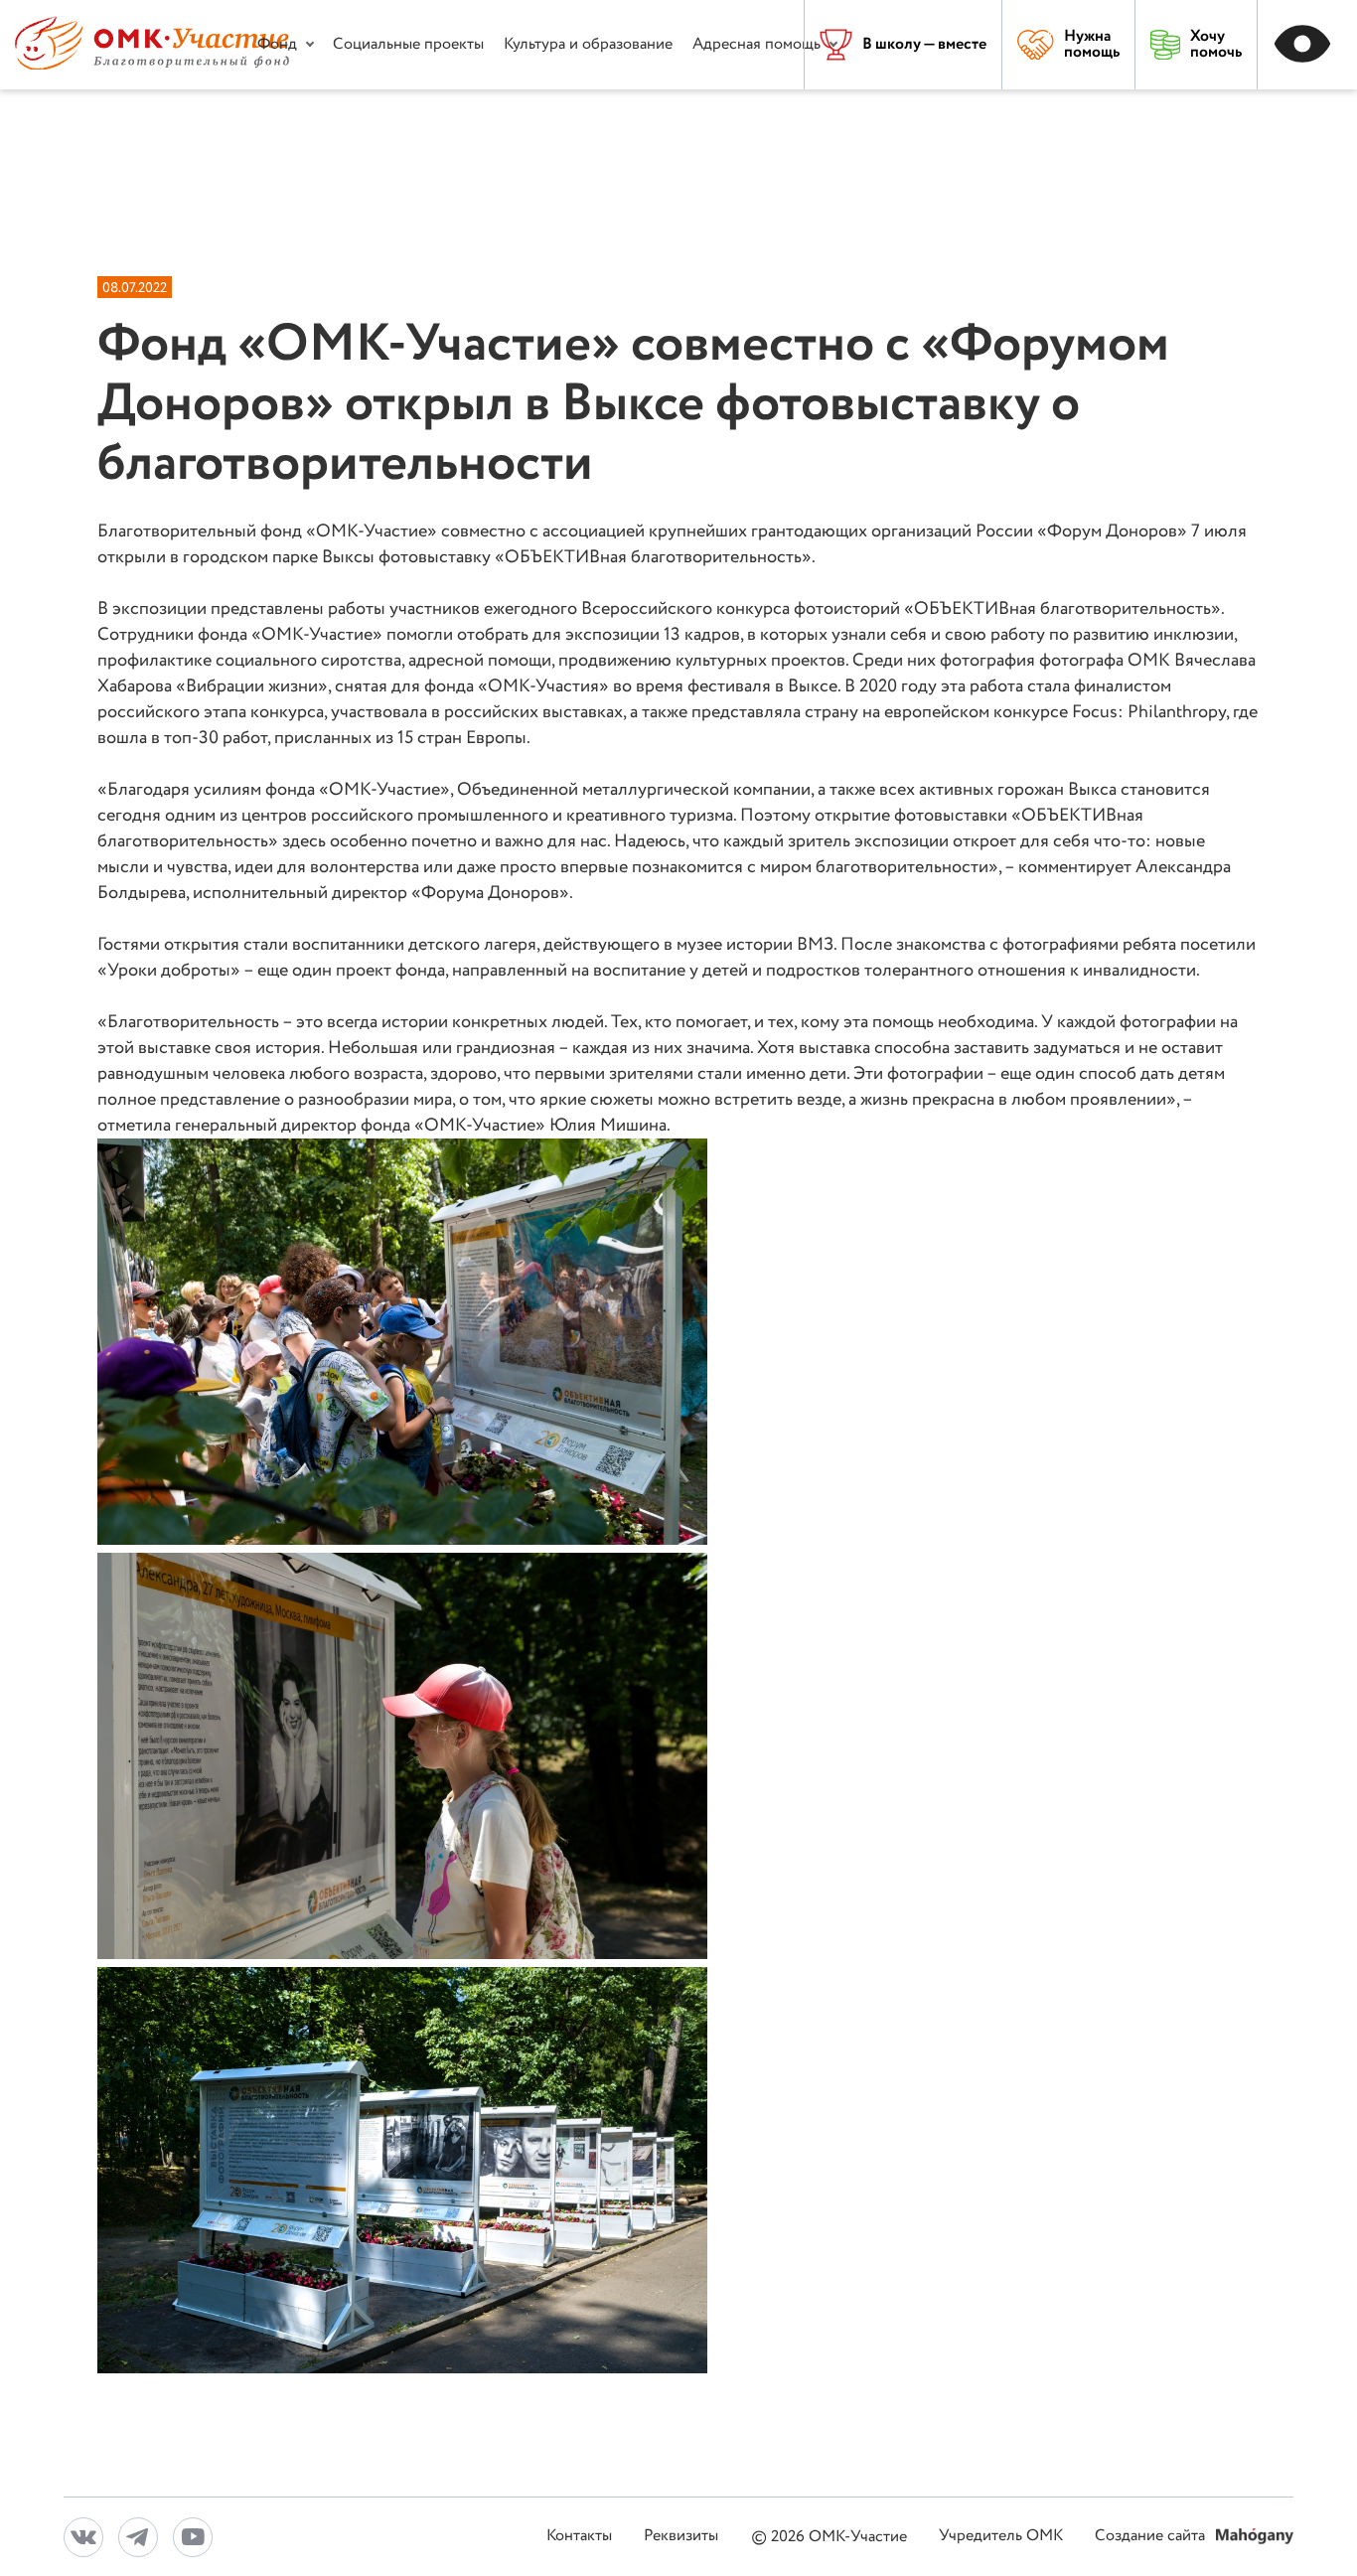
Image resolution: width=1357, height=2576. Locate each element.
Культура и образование (588, 44)
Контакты (579, 2537)
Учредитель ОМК (1001, 2537)
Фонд (277, 44)
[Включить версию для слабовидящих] (1307, 45)
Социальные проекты (408, 44)
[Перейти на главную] (152, 65)
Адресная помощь (756, 44)
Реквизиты (681, 2537)
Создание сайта (1152, 2537)
